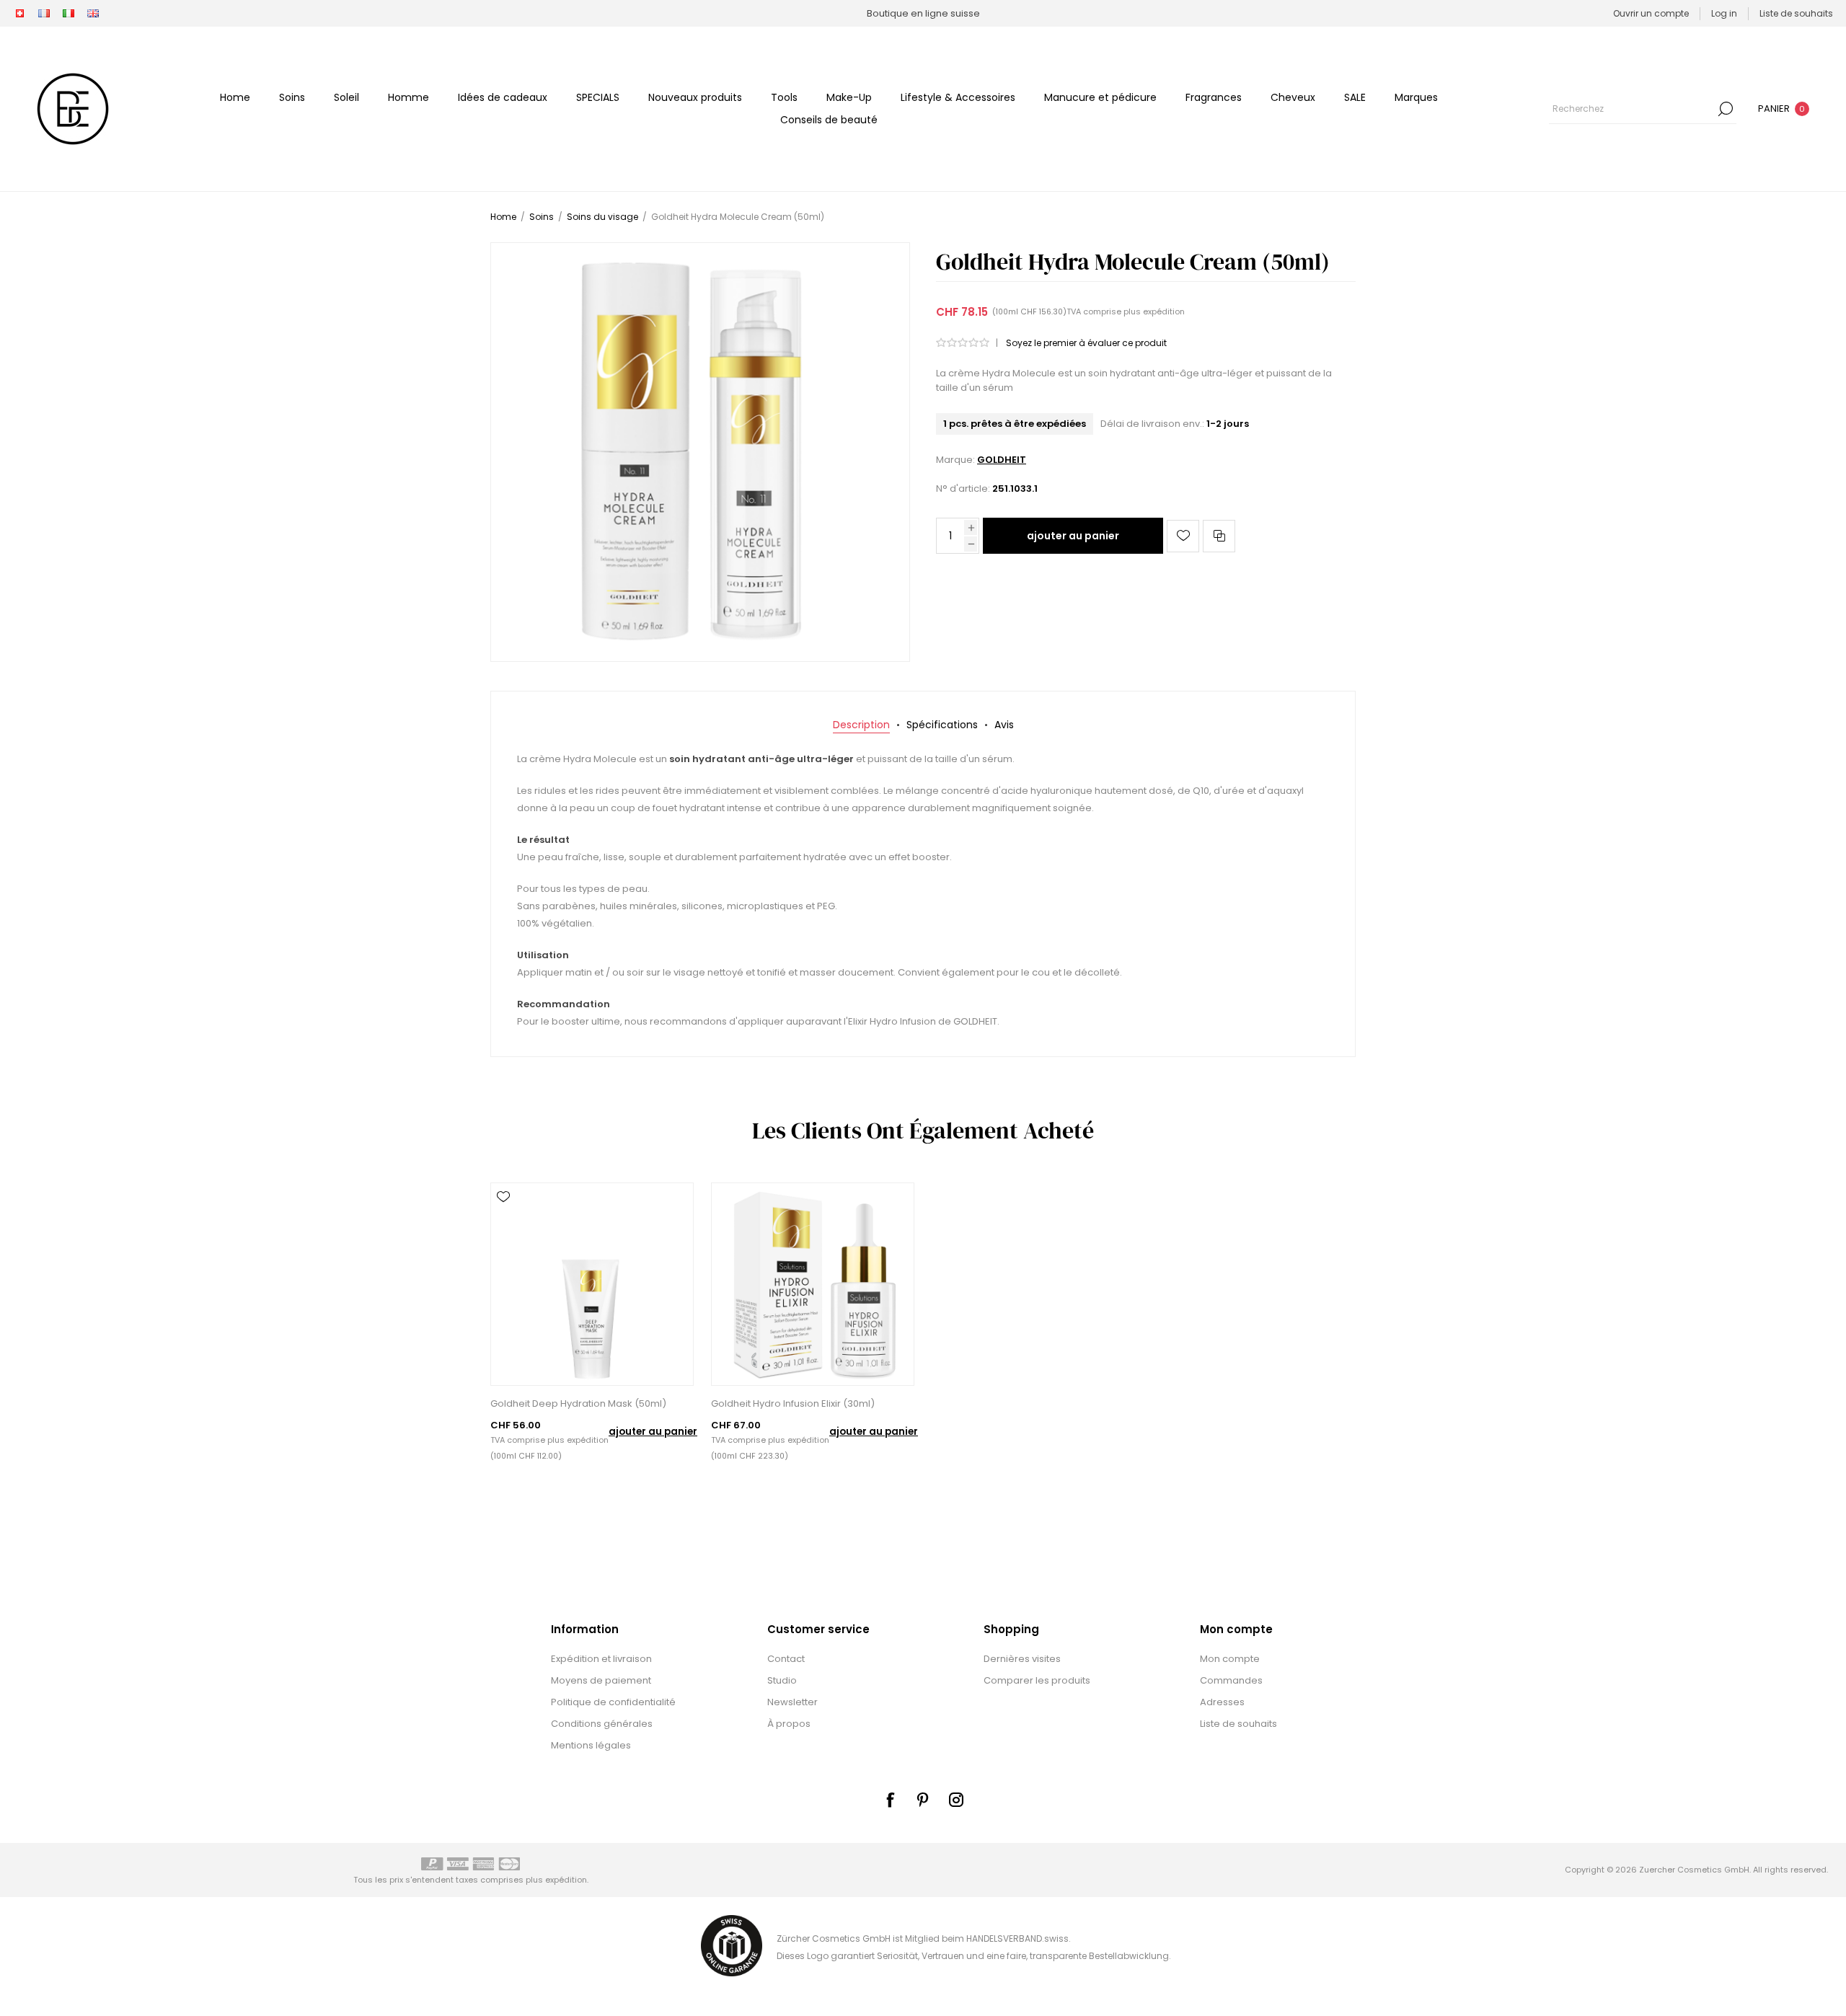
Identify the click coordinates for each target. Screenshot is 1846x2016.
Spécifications (942, 725)
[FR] (44, 14)
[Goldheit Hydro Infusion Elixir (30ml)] (813, 1284)
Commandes (1231, 1680)
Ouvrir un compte (1651, 13)
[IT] (69, 14)
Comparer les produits (1037, 1680)
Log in (1724, 13)
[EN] (93, 14)
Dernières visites (1022, 1659)
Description (861, 725)
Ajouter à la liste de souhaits (1183, 536)
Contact (786, 1659)
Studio (782, 1680)
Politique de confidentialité (613, 1702)
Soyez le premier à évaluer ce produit (1086, 343)
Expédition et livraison (601, 1659)
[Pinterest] (923, 1800)
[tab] (861, 725)
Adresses (1222, 1702)
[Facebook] (890, 1800)
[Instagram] (956, 1800)
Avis (1004, 725)
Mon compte (1230, 1659)
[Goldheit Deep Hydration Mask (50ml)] (592, 1284)
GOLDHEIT (1002, 460)
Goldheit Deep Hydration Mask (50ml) (578, 1403)
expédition (1164, 311)
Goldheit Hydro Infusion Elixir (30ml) (793, 1403)
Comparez (1219, 536)
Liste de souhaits (1238, 1724)
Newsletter (792, 1702)
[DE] (19, 14)
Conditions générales (602, 1724)
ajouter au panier (1073, 536)
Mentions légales (591, 1745)
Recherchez (1726, 109)
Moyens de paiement (601, 1680)
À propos (789, 1724)
